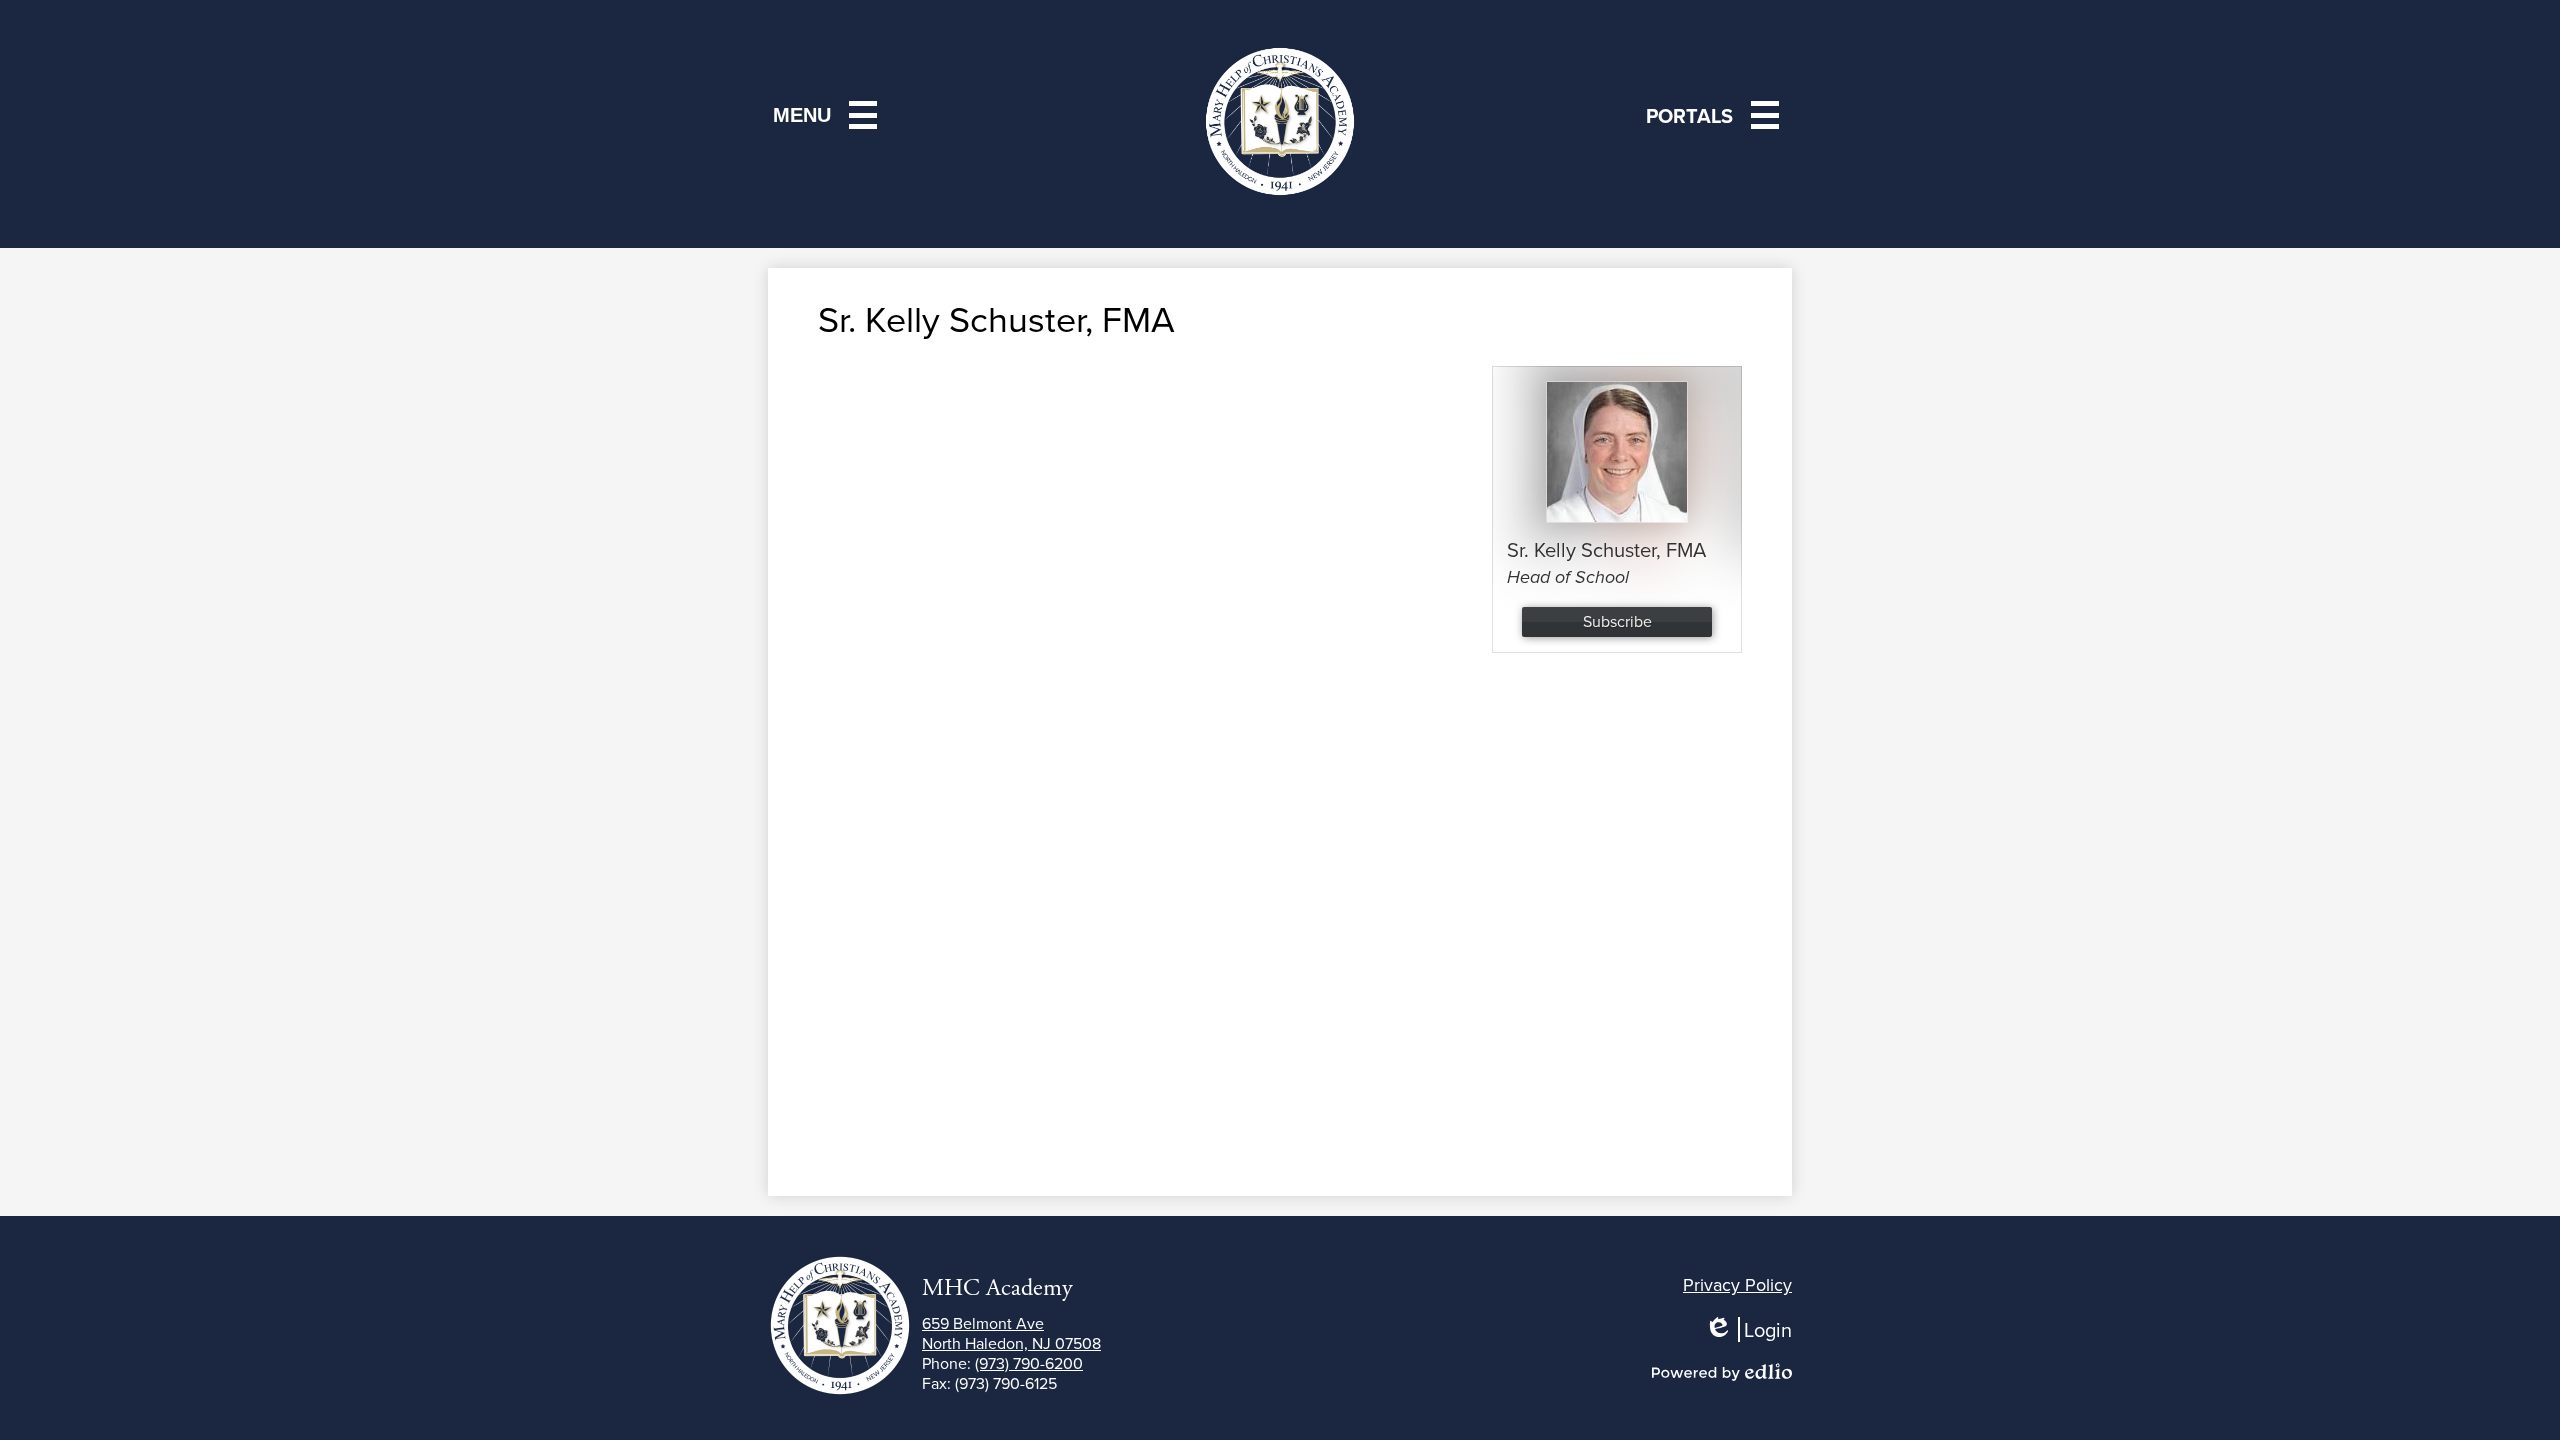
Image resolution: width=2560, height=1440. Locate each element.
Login (1755, 1329)
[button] (1716, 115)
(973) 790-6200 (1029, 1363)
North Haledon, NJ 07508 (1011, 1333)
